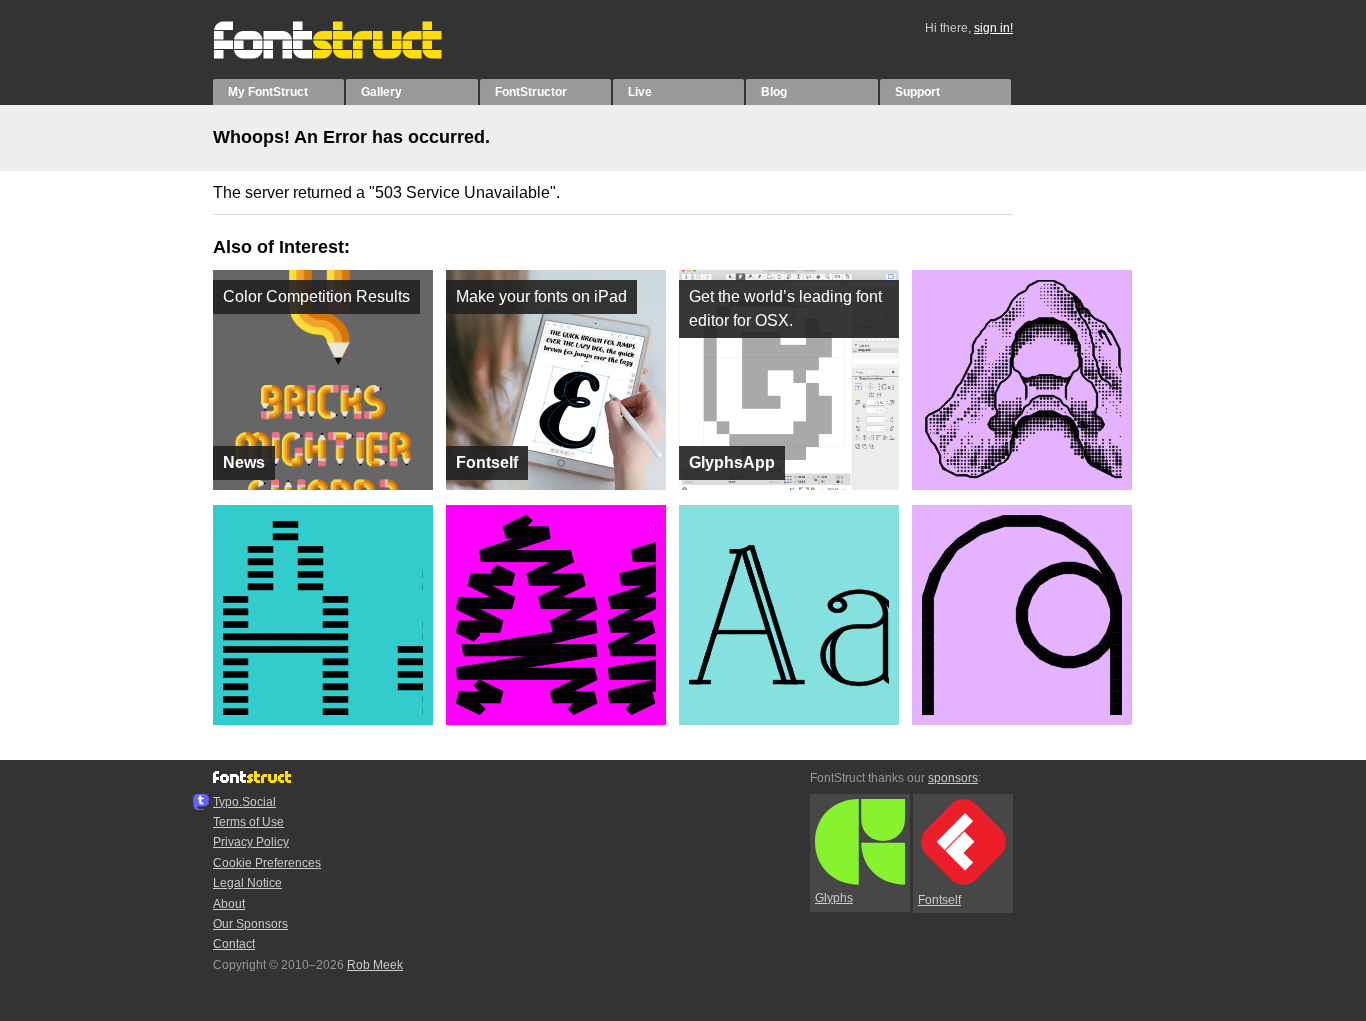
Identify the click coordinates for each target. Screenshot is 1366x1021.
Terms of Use (248, 822)
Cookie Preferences (267, 863)
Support (917, 92)
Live (640, 92)
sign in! (993, 28)
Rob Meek (375, 965)
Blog (774, 92)
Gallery (381, 92)
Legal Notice (247, 883)
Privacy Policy (251, 842)
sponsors (953, 778)
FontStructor (531, 92)
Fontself (939, 900)
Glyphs (834, 898)
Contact (234, 944)
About (229, 904)
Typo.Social (244, 802)
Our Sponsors (250, 924)
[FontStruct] (348, 55)
